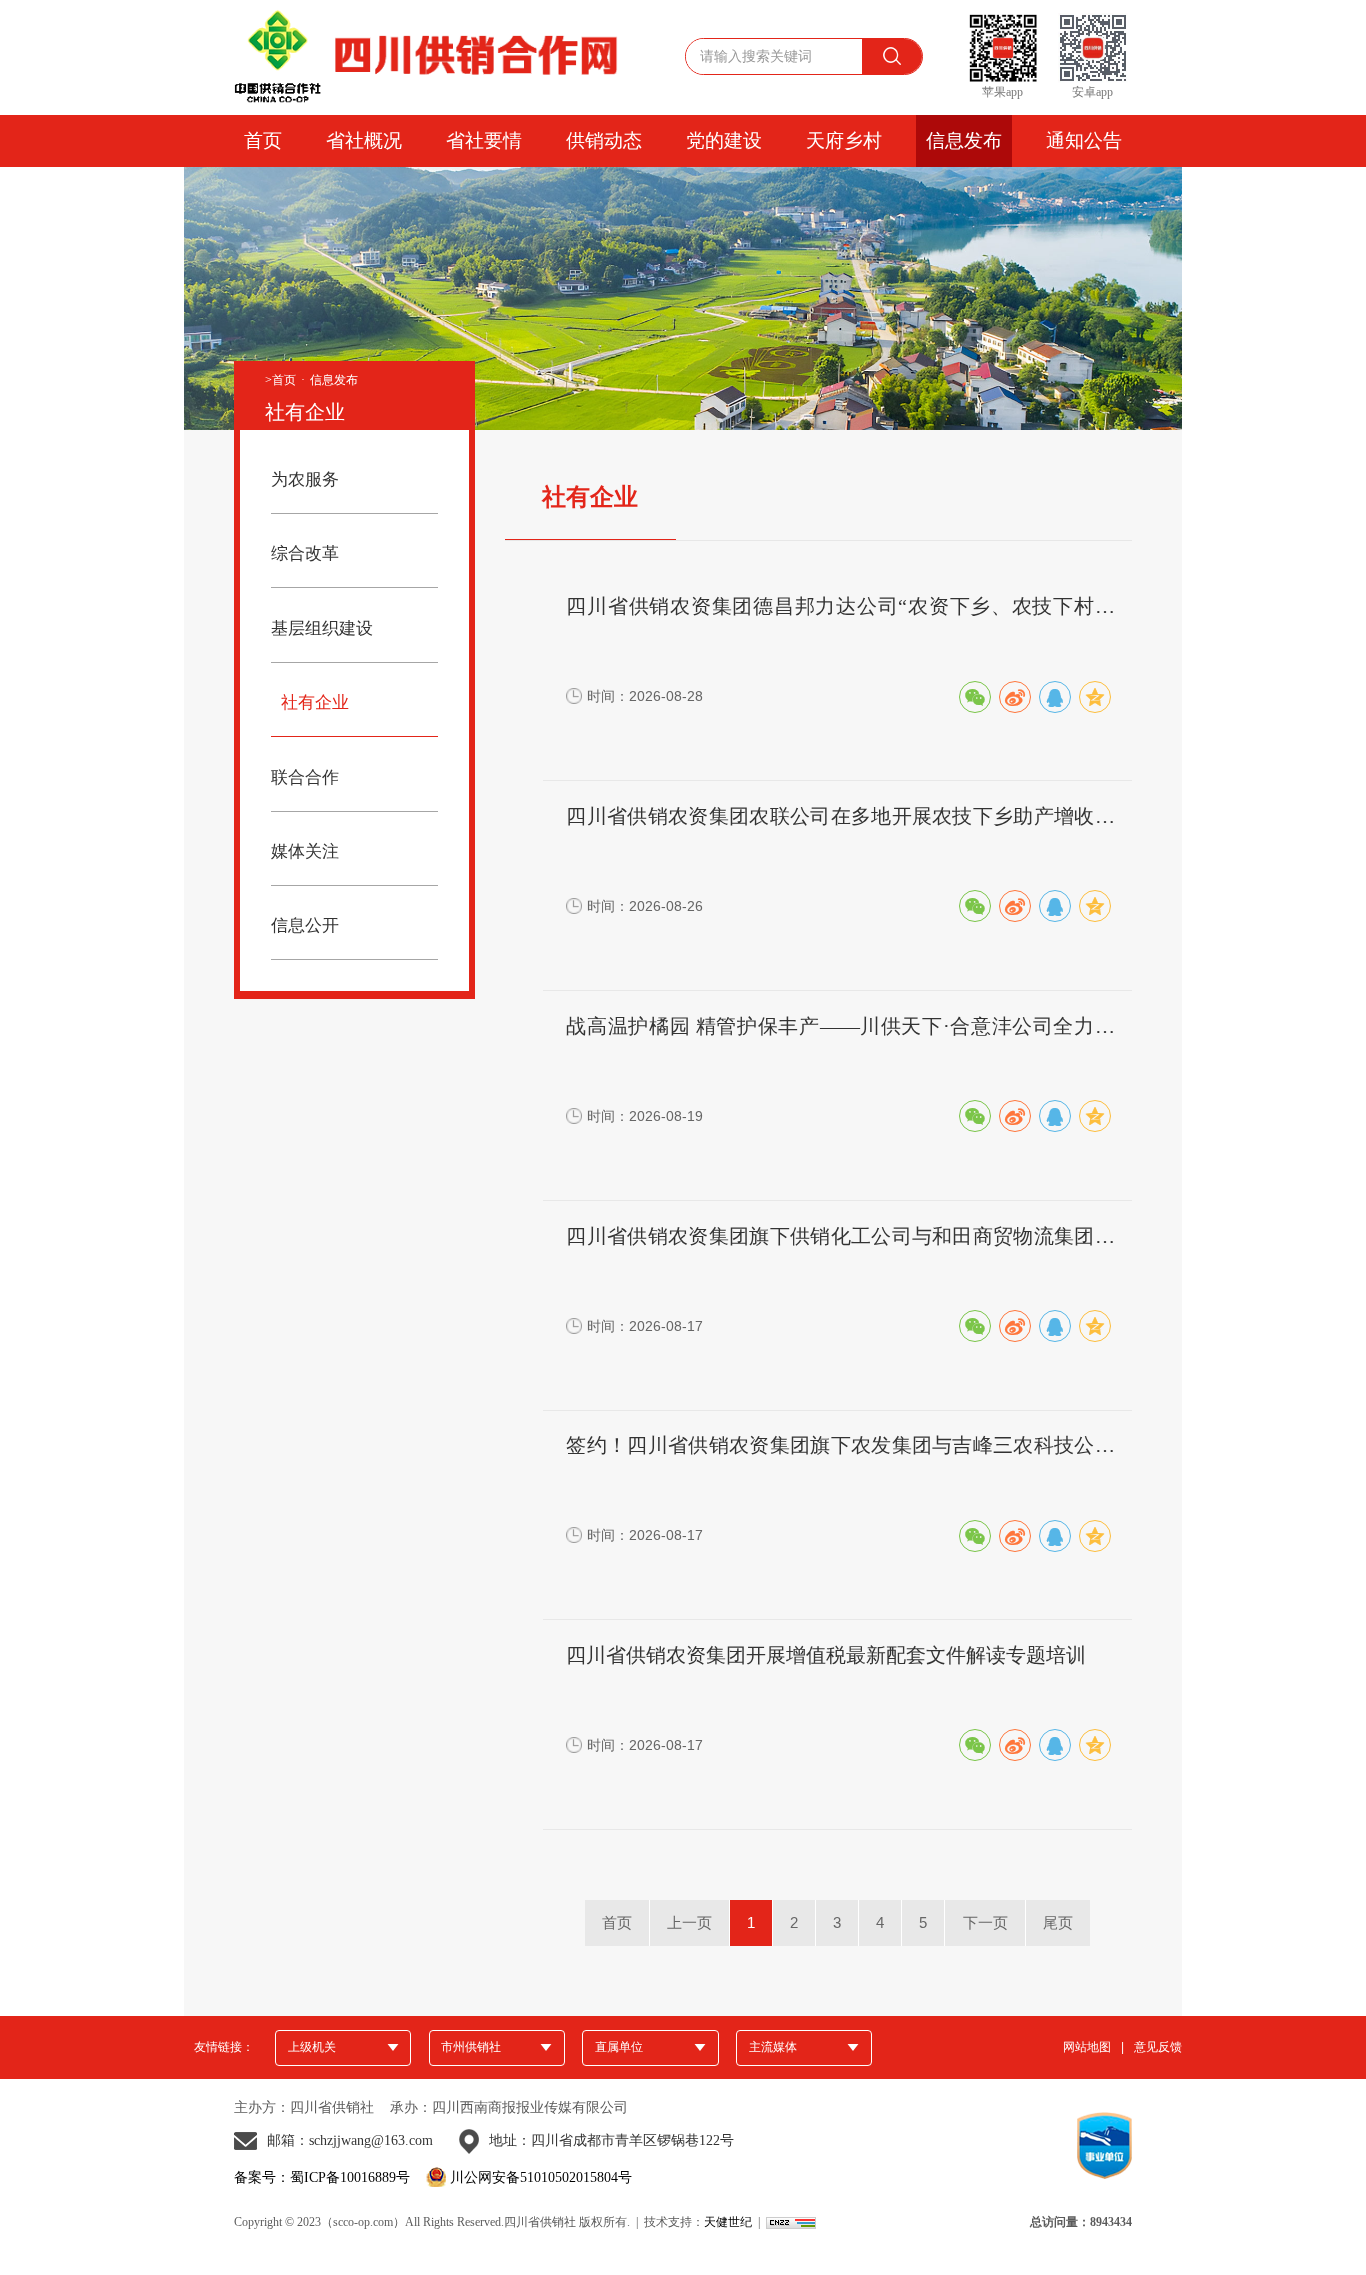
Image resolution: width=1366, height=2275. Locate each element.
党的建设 (724, 140)
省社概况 (364, 140)
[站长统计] (791, 2222)
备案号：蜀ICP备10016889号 (322, 2178)
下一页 (985, 1922)
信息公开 (305, 925)
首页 (263, 140)
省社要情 (484, 140)
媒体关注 (305, 851)
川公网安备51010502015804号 (541, 2178)
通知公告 (1084, 140)
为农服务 (305, 479)
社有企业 (315, 702)
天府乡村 (844, 140)
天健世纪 (728, 2222)
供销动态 (604, 140)
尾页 (1058, 1922)
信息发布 (964, 140)
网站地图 (1087, 2048)
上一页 (689, 1922)
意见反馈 (1158, 2048)
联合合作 (305, 777)
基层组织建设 (322, 628)
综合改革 (305, 553)
